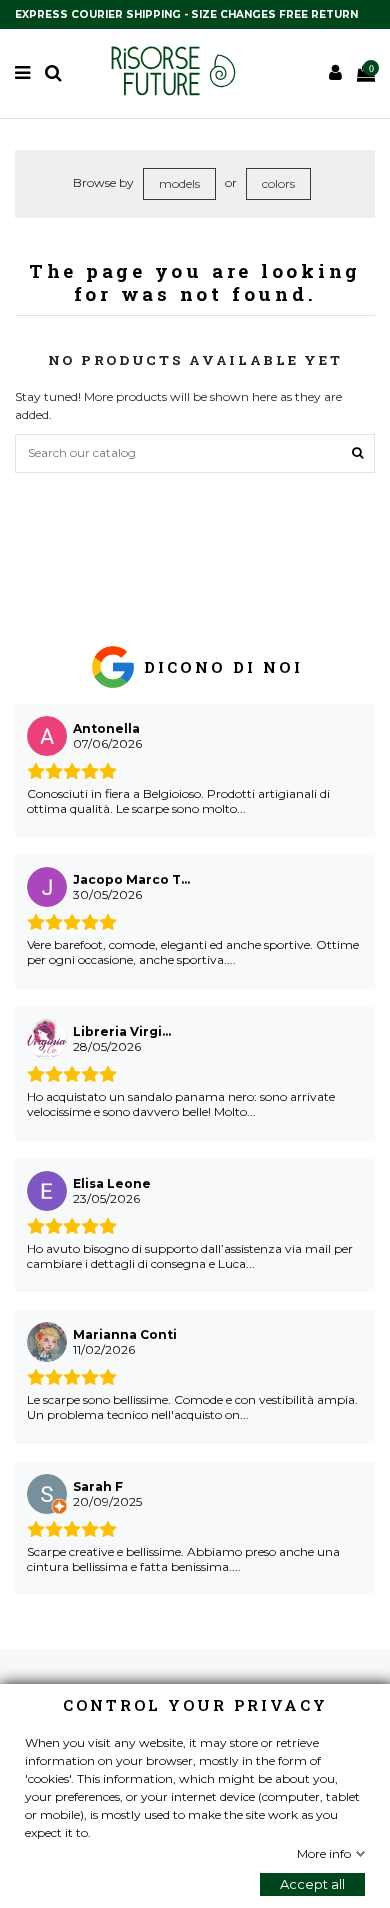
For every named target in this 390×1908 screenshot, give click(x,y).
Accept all (312, 1884)
